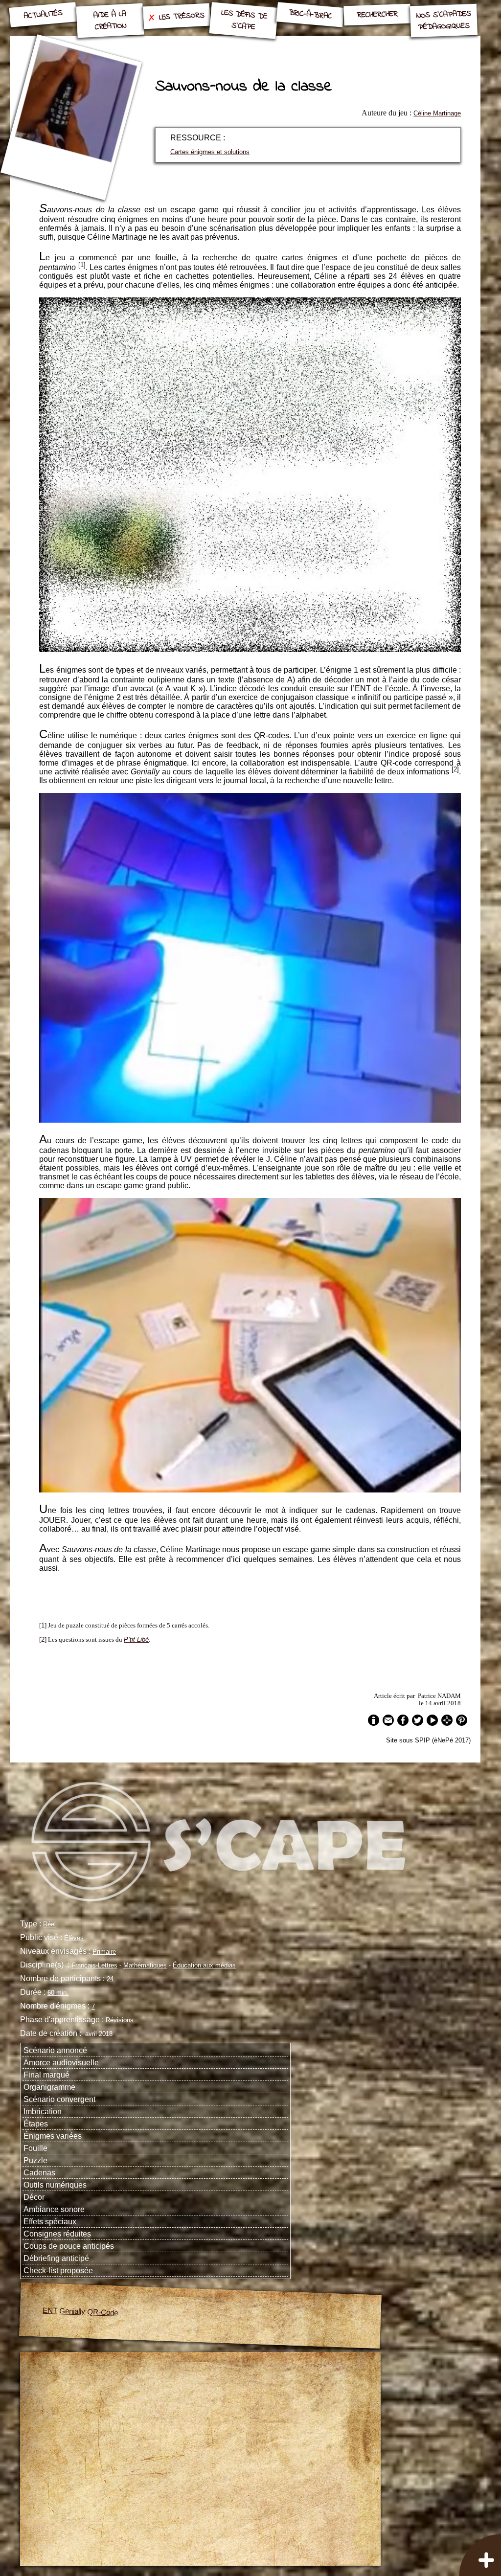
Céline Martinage (437, 113)
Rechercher (377, 15)
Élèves (74, 1938)
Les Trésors (182, 16)
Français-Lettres (94, 1965)
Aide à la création (110, 20)
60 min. (58, 1993)
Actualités (44, 15)
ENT (50, 2310)
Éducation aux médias (204, 1965)
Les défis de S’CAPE (244, 20)
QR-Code (103, 2312)
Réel (49, 1924)
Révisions (120, 2020)
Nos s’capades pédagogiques (444, 21)
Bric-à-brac (310, 15)
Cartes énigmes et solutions (210, 152)
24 (110, 1979)
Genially (72, 2311)
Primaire (104, 1952)
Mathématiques (145, 1965)
